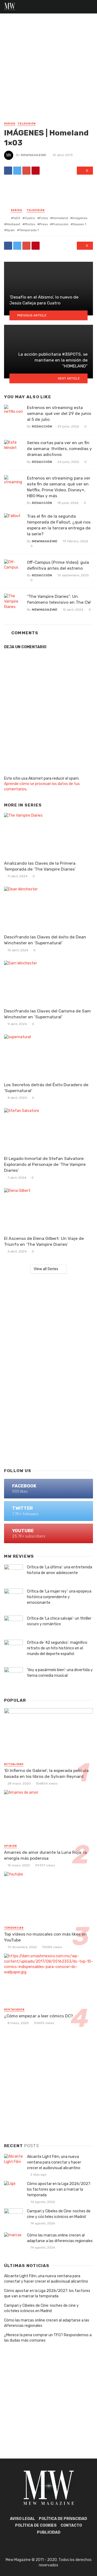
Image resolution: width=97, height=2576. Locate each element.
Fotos (44, 218)
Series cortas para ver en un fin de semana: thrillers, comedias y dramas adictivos (59, 449)
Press (44, 224)
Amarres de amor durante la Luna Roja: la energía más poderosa (45, 1855)
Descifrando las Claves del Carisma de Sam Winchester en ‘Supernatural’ (47, 1014)
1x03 (17, 218)
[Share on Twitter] (17, 171)
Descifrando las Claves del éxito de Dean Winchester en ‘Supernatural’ (45, 940)
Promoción (60, 224)
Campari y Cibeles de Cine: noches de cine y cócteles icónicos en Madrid (59, 2214)
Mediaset (13, 224)
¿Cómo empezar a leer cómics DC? (39, 2016)
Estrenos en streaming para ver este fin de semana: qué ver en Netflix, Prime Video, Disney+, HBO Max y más (59, 487)
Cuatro (30, 218)
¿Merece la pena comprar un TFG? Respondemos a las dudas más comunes (48, 2338)
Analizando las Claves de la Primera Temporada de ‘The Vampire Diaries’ (40, 866)
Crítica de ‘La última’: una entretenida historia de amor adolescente (60, 1570)
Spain (11, 230)
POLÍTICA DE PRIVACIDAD (63, 2519)
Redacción (42, 426)
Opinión (11, 1846)
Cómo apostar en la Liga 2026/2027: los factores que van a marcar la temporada (59, 2189)
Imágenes (80, 218)
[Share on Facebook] (8, 171)
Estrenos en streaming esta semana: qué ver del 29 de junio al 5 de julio (59, 413)
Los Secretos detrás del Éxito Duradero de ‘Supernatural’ (46, 1088)
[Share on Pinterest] (36, 171)
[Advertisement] (48, 70)
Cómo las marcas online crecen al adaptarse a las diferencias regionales (60, 2238)
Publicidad (49, 2532)
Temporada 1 (29, 230)
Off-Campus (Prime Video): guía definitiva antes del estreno (58, 565)
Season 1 (79, 224)
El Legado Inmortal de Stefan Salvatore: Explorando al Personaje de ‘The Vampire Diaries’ (45, 1164)
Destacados (14, 2010)
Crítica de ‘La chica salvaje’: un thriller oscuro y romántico (59, 1621)
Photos (30, 224)
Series (10, 124)
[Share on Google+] (26, 171)
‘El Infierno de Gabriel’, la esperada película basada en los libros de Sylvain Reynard (46, 1773)
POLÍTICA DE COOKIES (36, 2525)
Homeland (60, 218)
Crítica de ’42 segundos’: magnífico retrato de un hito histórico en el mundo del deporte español (57, 1648)
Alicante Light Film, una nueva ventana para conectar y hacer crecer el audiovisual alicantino (54, 2162)
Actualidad (14, 1764)
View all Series (46, 1269)
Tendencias (14, 1928)
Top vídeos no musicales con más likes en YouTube (45, 1937)
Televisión (27, 124)
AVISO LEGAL (22, 2519)
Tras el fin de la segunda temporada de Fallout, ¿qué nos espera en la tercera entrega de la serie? (59, 525)
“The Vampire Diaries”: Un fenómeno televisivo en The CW (59, 599)
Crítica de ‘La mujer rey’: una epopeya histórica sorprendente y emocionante (59, 1597)
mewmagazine (34, 155)
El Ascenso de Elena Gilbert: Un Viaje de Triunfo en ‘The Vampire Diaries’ (44, 1241)
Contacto (71, 2525)
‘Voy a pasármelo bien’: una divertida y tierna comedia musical (60, 1673)
